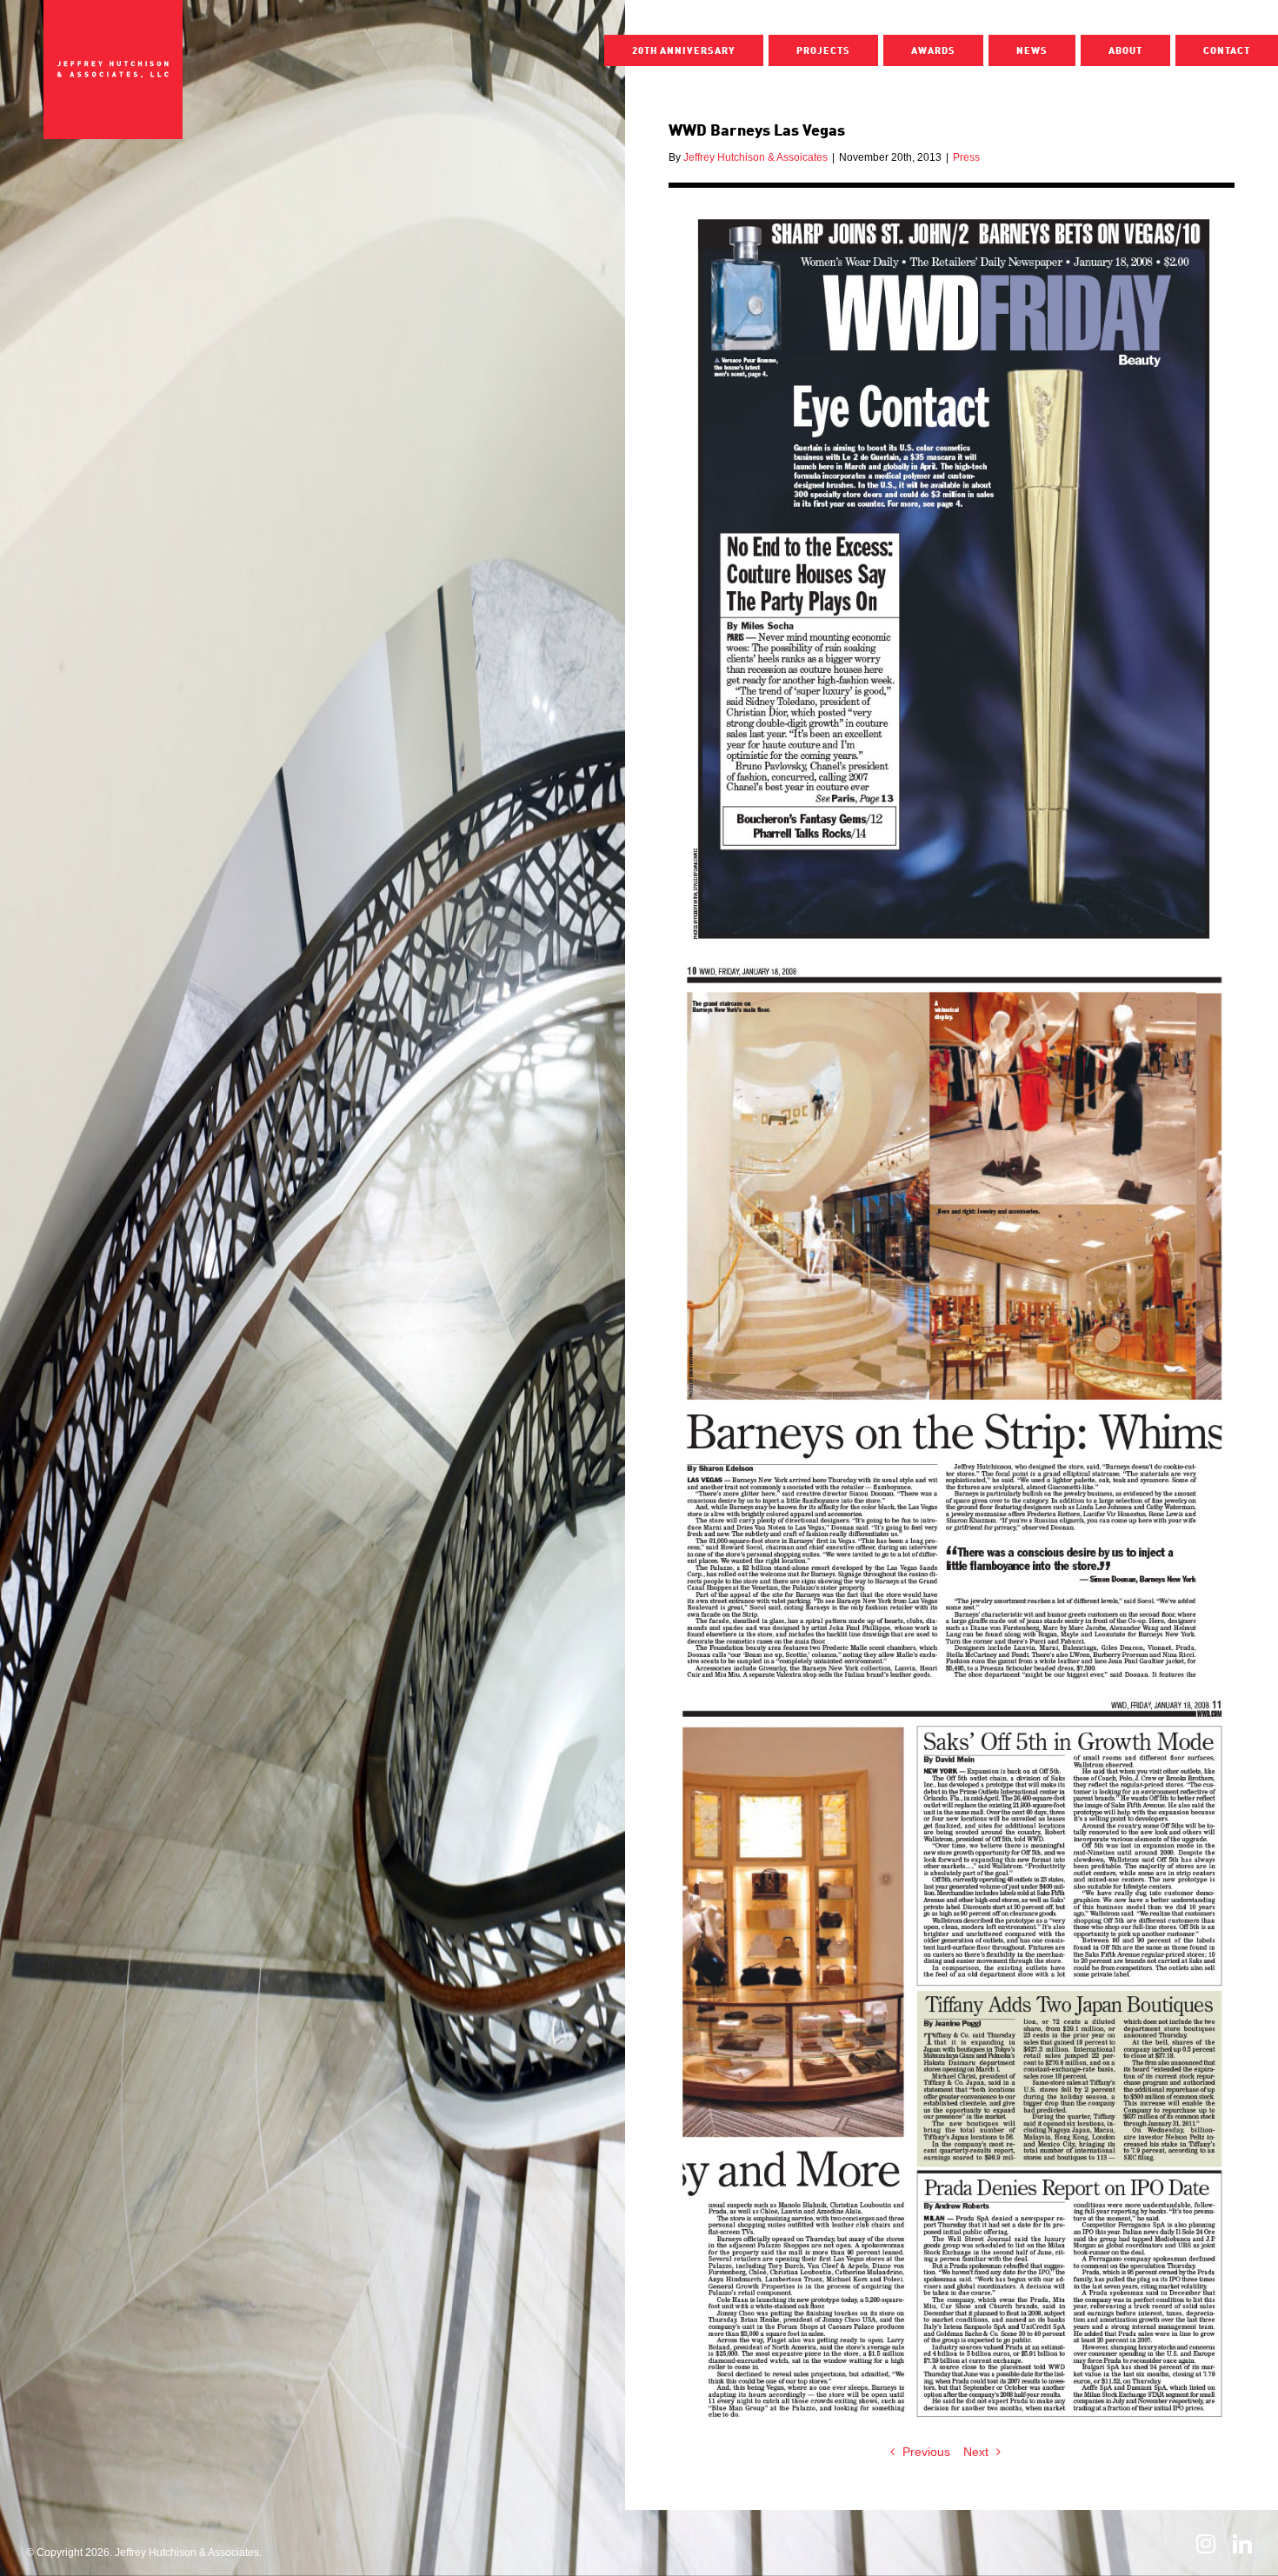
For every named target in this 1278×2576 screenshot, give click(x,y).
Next (976, 2452)
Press (966, 157)
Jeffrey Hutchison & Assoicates (755, 157)
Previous (926, 2452)
